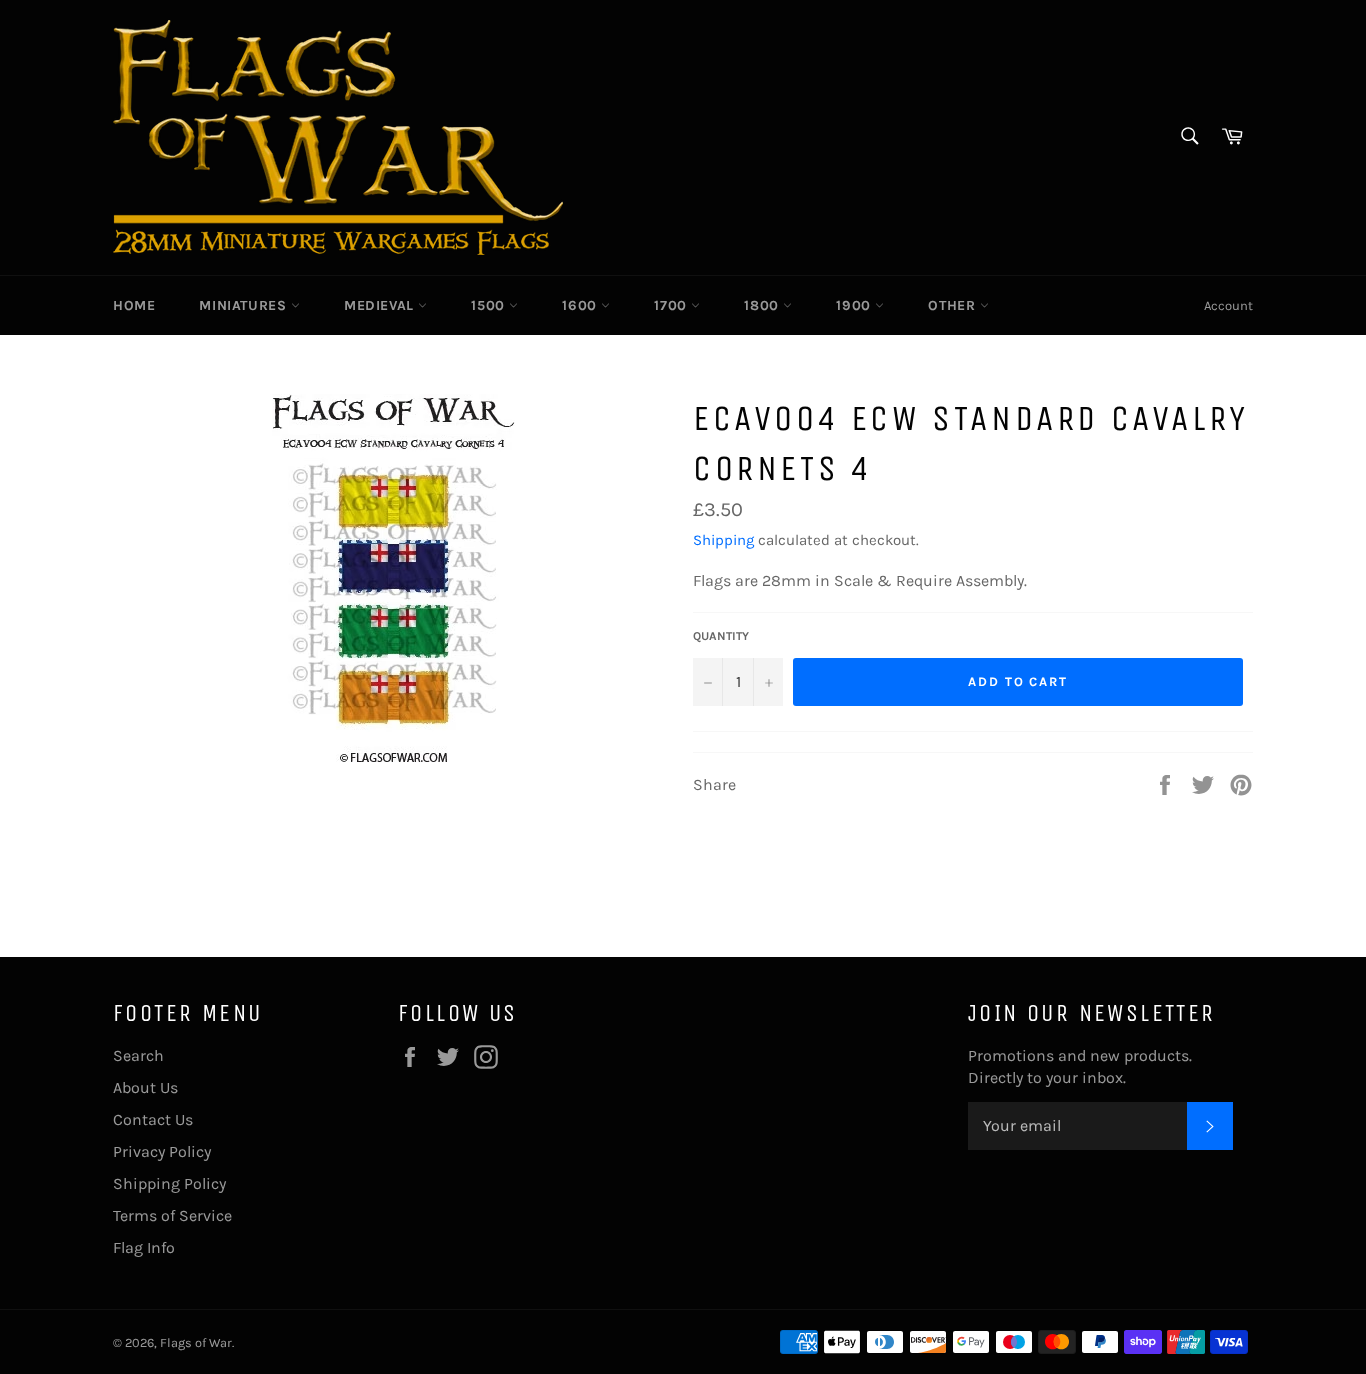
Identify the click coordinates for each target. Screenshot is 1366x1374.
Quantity (721, 636)
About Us (145, 1087)
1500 (490, 305)
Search (138, 1055)
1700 (672, 305)
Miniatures (245, 305)
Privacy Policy (162, 1151)
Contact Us (153, 1119)
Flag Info (144, 1247)
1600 (581, 305)
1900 (855, 305)
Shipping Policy (169, 1183)
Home (134, 305)
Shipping (723, 540)
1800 (763, 305)
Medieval (381, 305)
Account (1228, 305)
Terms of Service (172, 1215)
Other (954, 305)
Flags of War (196, 1342)
